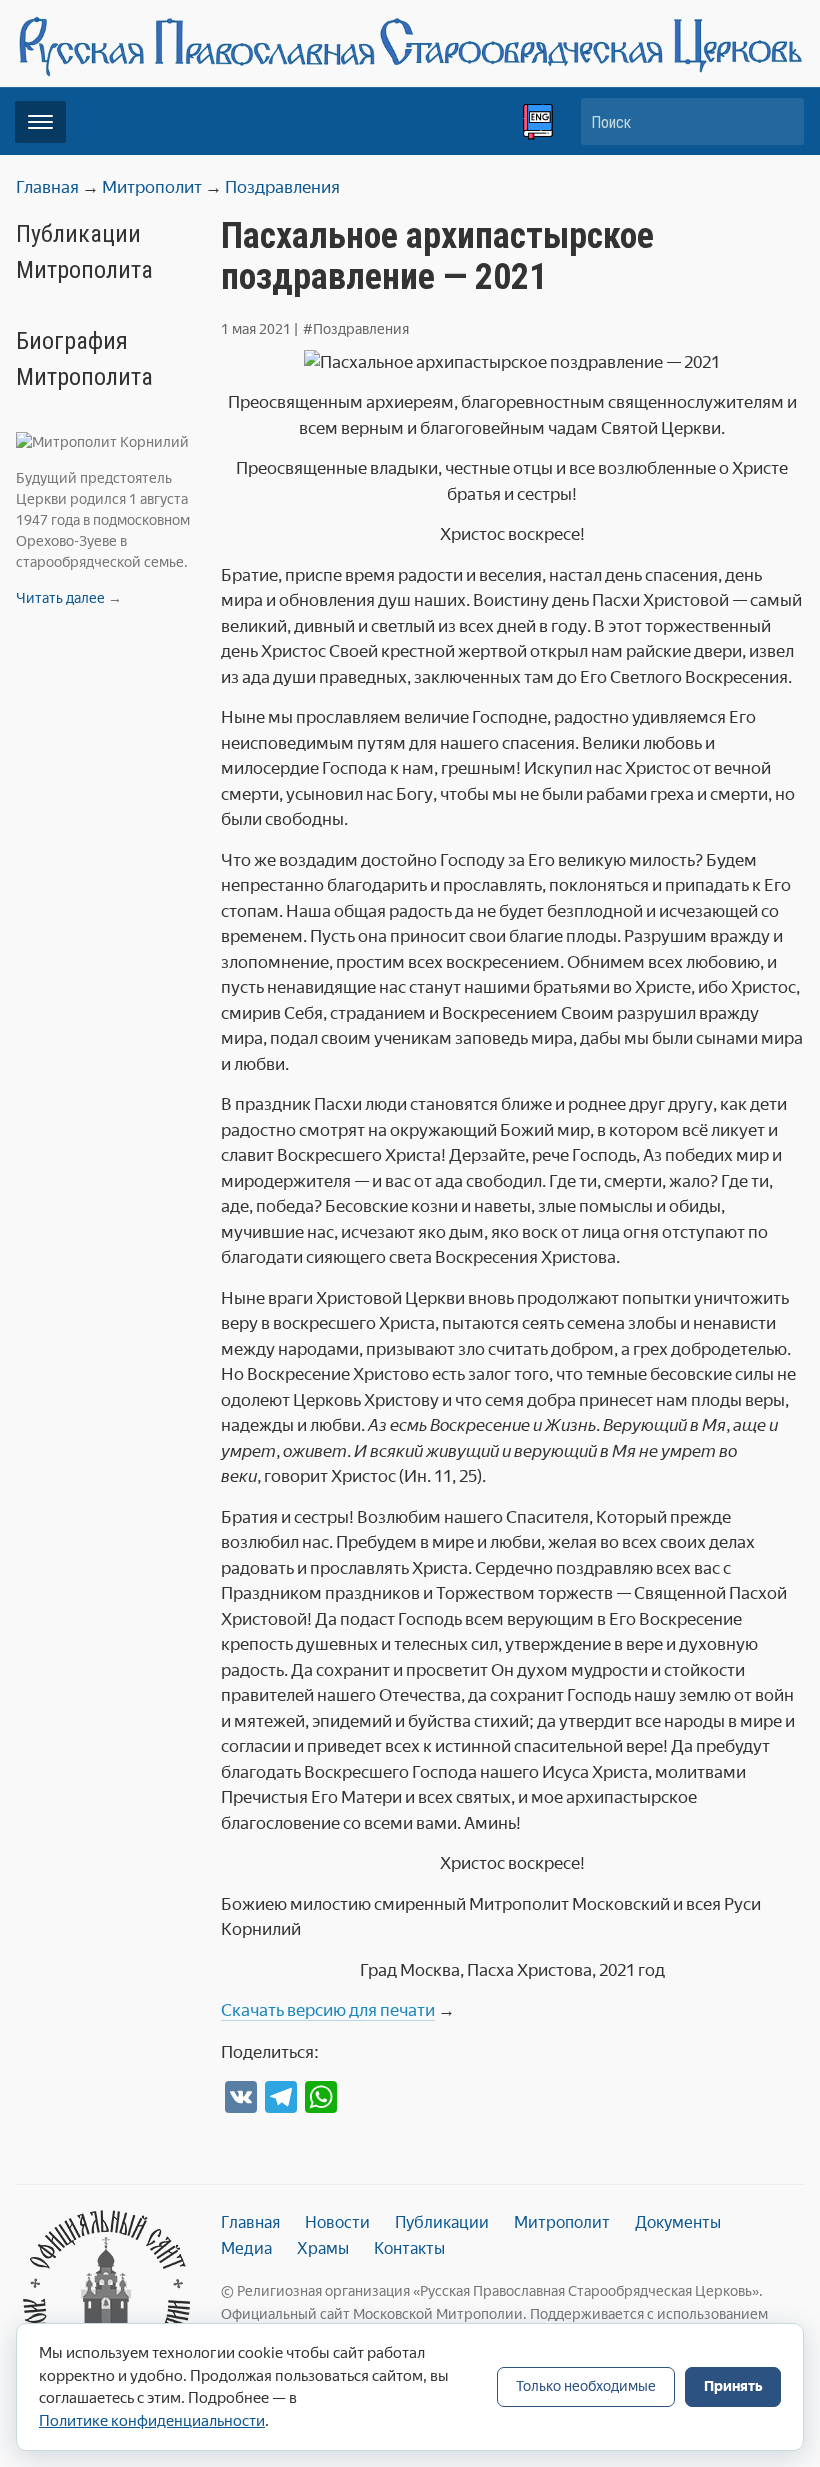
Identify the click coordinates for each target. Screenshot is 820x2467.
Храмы (323, 2248)
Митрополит (562, 2222)
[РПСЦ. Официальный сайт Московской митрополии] (106, 2297)
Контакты (409, 2248)
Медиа (246, 2248)
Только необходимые (586, 2386)
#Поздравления (356, 329)
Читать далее (60, 598)
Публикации (442, 2222)
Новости (337, 2222)
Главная (250, 2222)
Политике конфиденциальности (152, 2421)
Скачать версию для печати (328, 2010)
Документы (678, 2222)
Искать (779, 121)
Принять (733, 2386)
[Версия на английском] (538, 122)
